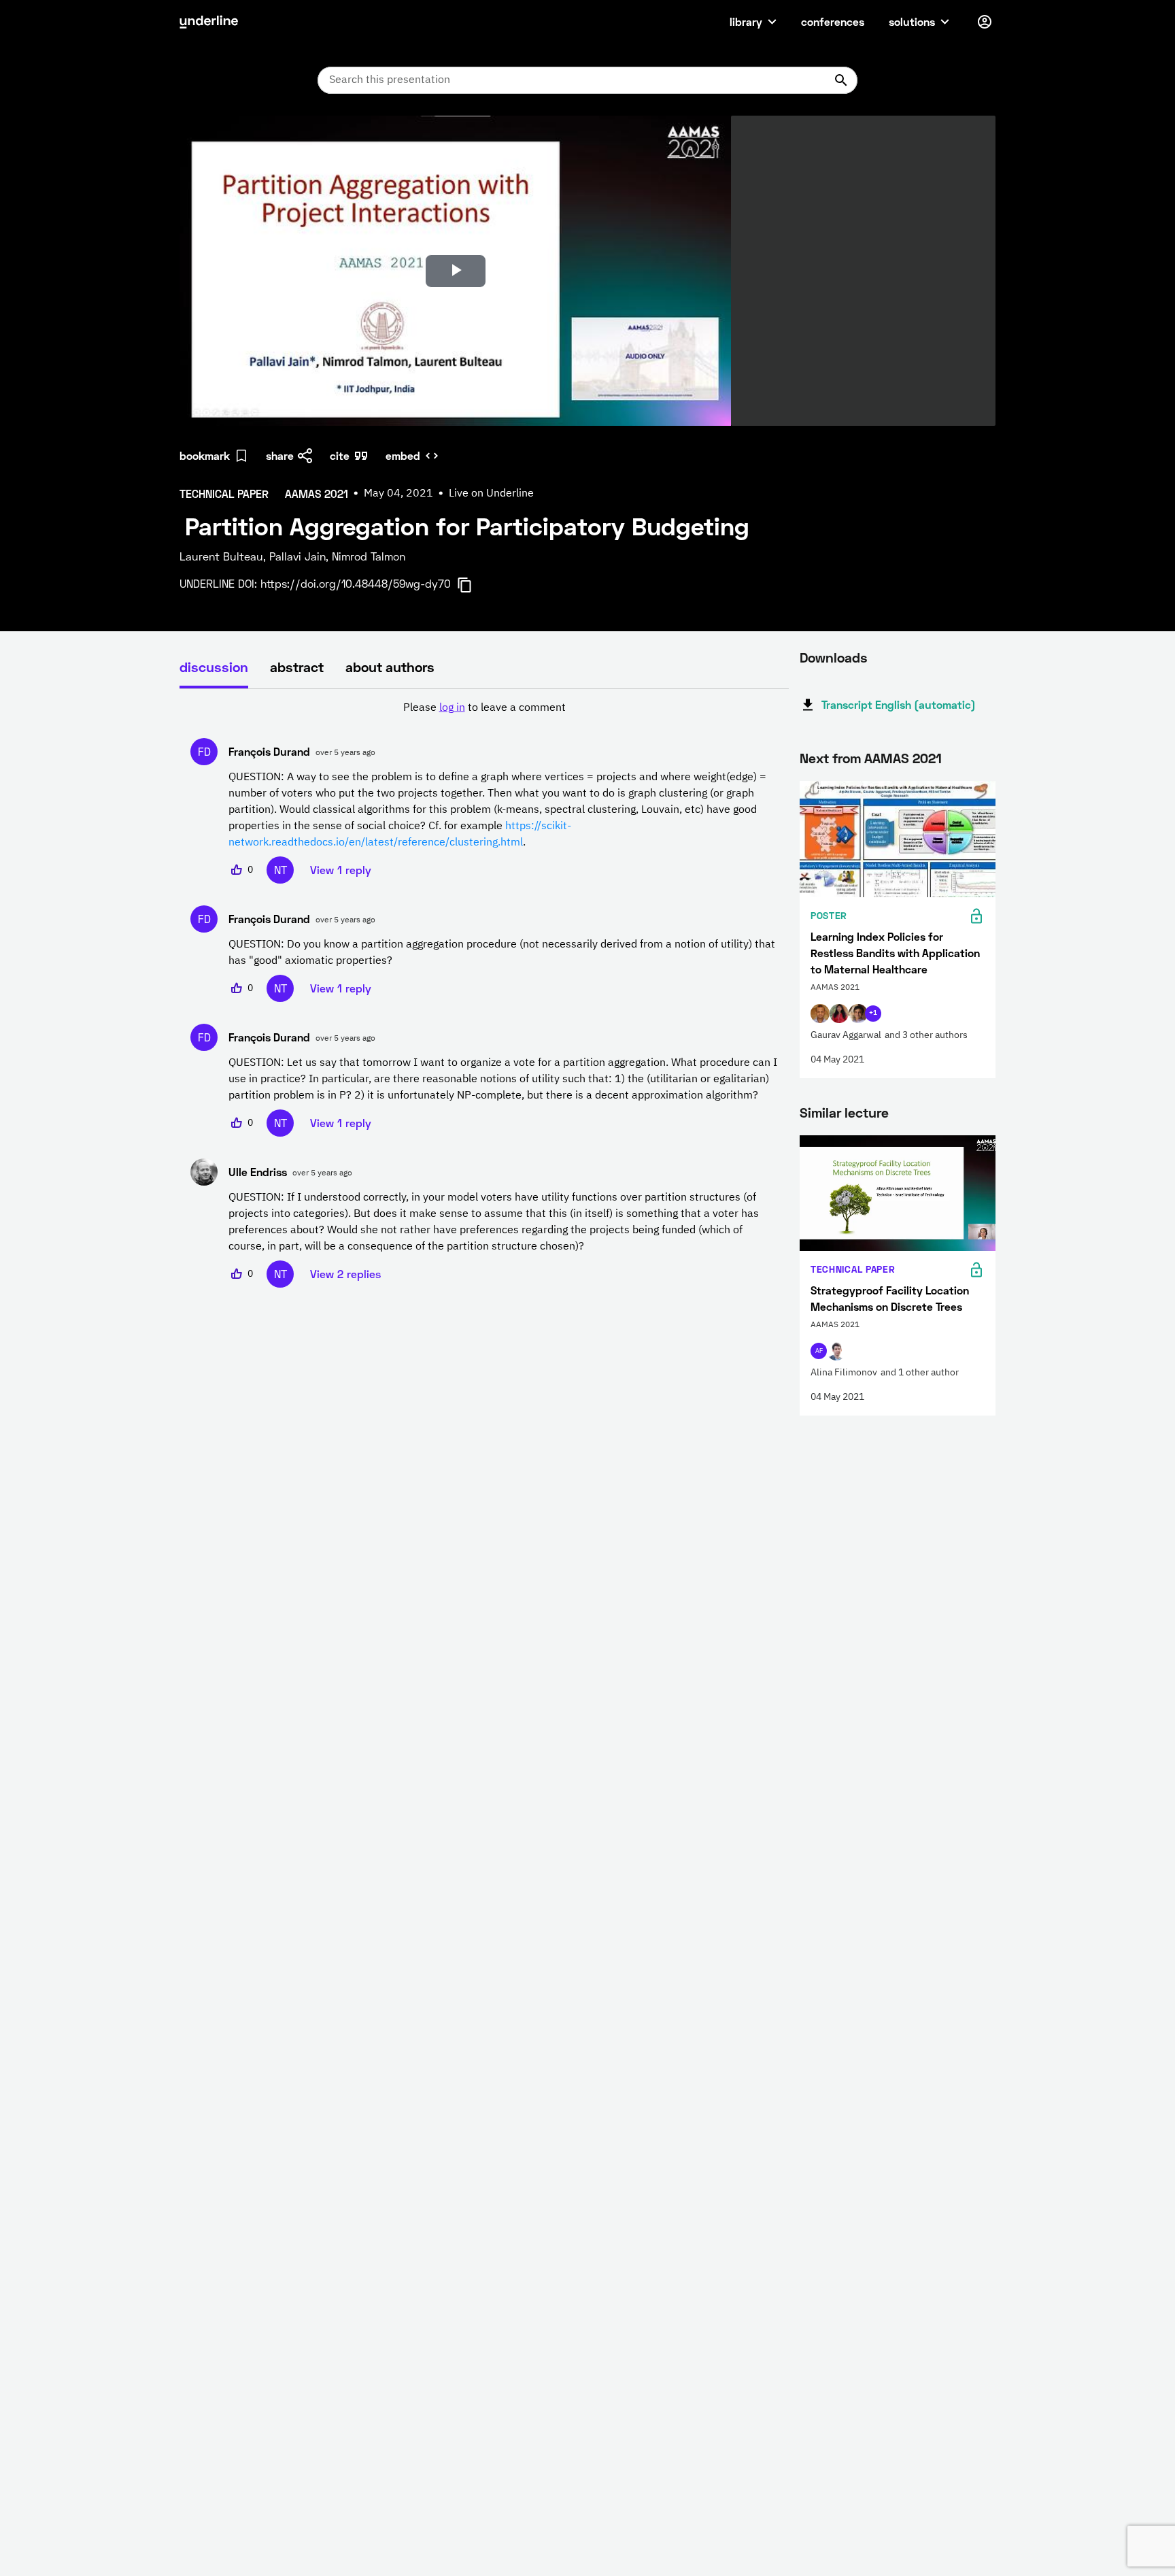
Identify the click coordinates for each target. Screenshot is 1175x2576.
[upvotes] (237, 870)
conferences (833, 21)
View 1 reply (341, 870)
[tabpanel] (484, 994)
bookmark (205, 455)
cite (340, 455)
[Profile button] (985, 22)
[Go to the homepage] (209, 22)
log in (452, 708)
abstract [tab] (297, 667)
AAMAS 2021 (903, 758)
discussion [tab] (214, 667)
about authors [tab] (390, 667)
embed (403, 455)
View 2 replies (345, 1274)
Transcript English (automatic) (899, 704)
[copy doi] (473, 585)
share (280, 455)
